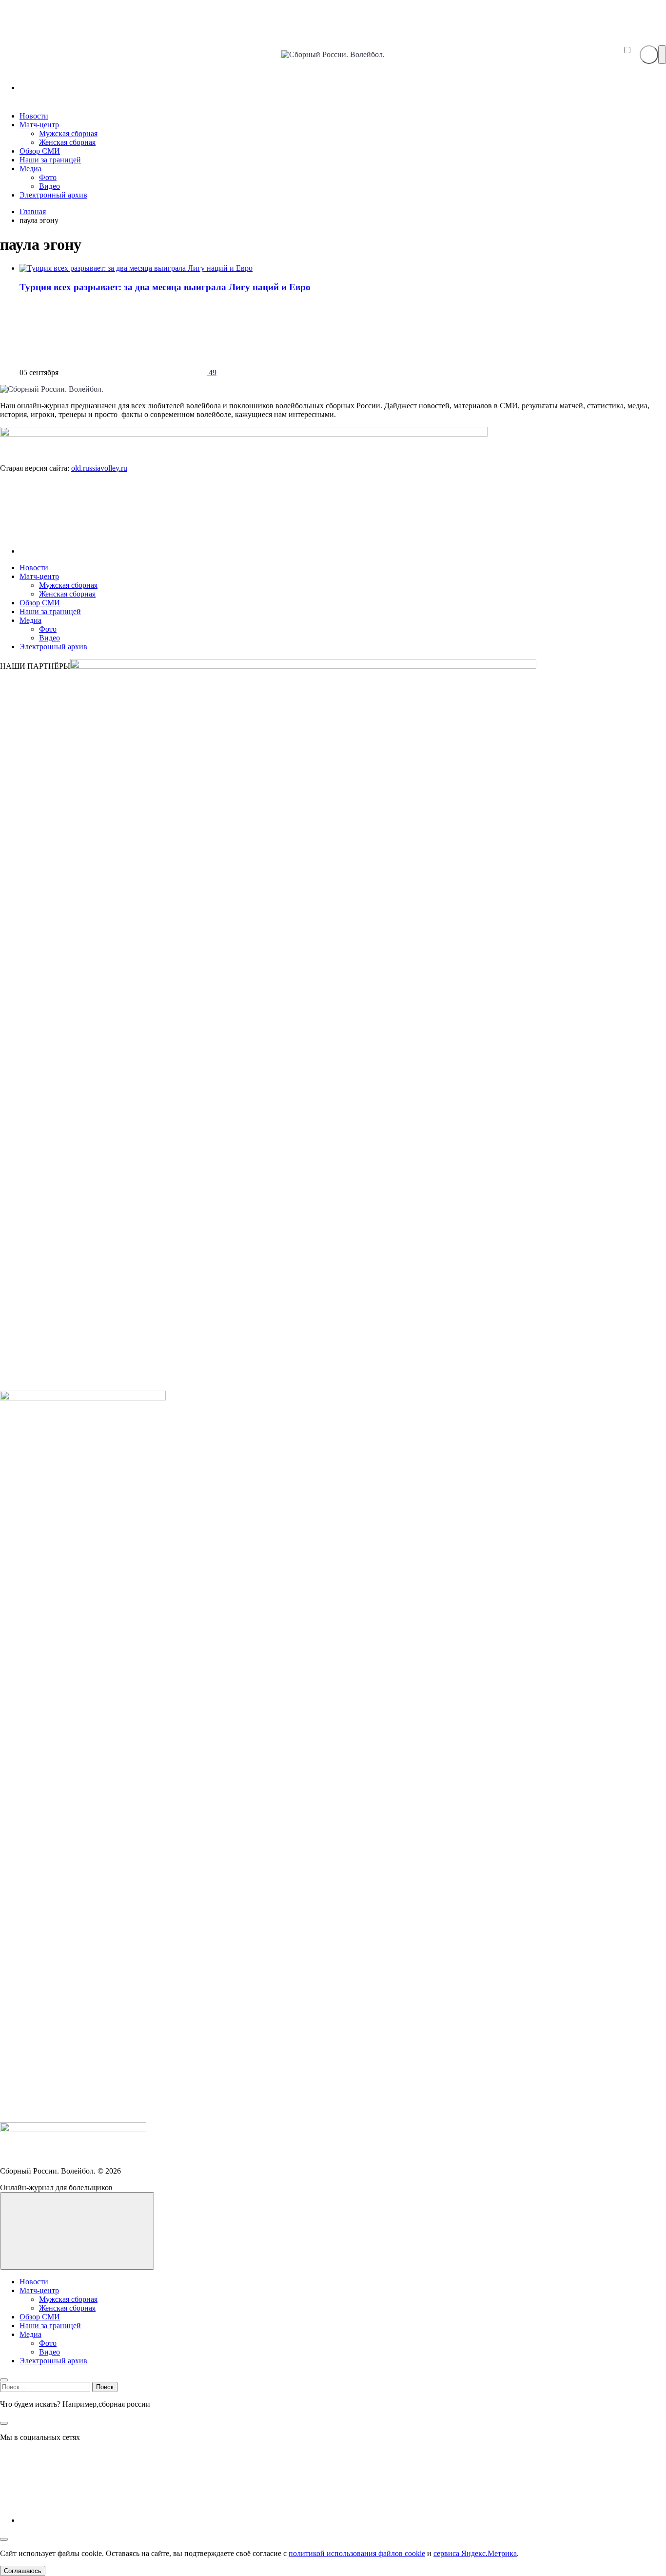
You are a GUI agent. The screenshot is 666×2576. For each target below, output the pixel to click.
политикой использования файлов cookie (357, 2553)
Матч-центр (39, 576)
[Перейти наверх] (77, 2231)
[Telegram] (93, 88)
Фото (48, 629)
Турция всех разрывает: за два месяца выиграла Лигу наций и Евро (165, 287)
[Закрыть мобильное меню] (4, 2380)
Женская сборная (67, 594)
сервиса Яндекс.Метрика (475, 2553)
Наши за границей (50, 611)
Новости (34, 568)
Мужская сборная (68, 585)
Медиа (30, 620)
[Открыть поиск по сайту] (649, 55)
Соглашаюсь (23, 2571)
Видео (49, 638)
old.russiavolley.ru (99, 468)
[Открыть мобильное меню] (662, 55)
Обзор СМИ (40, 603)
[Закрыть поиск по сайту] (4, 2423)
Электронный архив (53, 647)
